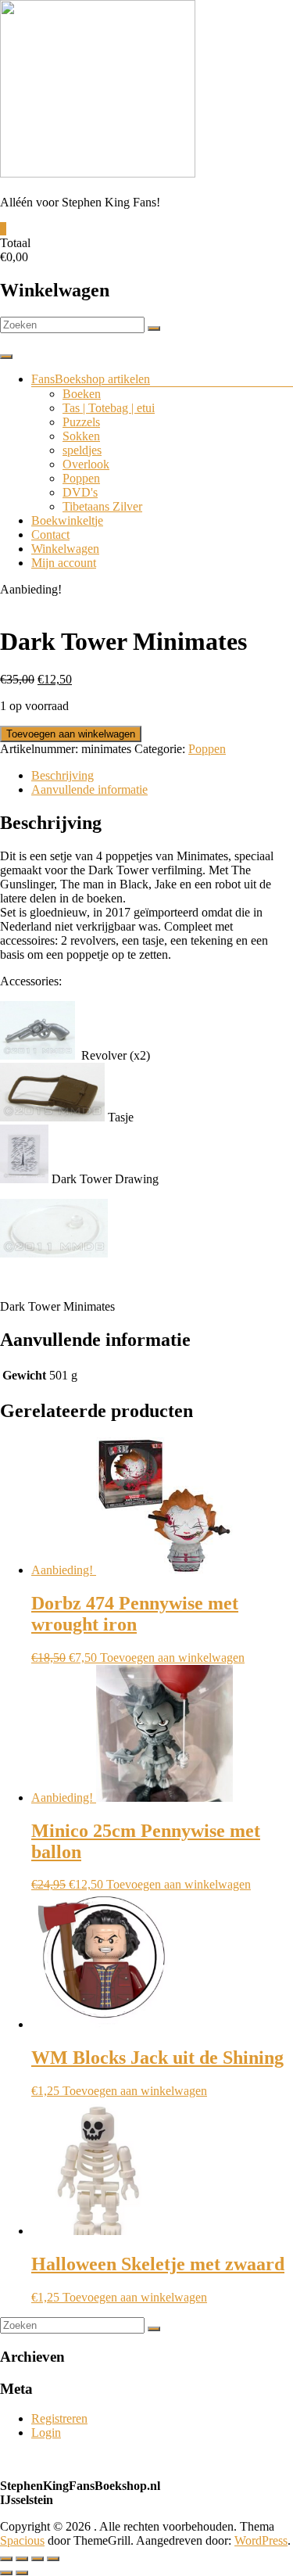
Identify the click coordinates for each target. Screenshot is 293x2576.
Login (46, 2432)
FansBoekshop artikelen (91, 379)
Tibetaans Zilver (102, 506)
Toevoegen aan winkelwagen (71, 734)
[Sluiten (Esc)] (53, 2559)
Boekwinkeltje (67, 520)
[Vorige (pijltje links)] (6, 2573)
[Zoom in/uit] (6, 2559)
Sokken (81, 436)
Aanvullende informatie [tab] (89, 789)
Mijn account (64, 563)
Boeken (82, 394)
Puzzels (81, 422)
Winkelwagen (65, 549)
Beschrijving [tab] (63, 775)
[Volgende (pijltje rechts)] (22, 2573)
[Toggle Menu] (6, 357)
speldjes (82, 450)
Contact (50, 535)
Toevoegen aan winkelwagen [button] (172, 1658)
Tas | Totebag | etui (109, 408)
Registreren (59, 2418)
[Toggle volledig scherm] (22, 2559)
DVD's (80, 492)
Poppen (81, 478)
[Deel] (38, 2559)
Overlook (86, 464)
